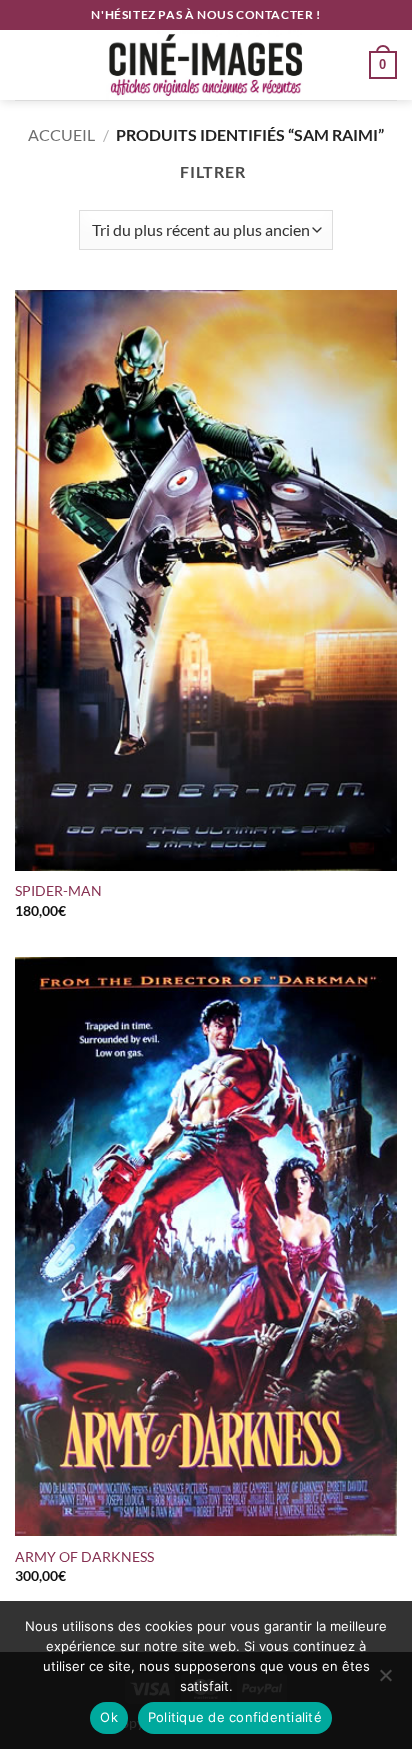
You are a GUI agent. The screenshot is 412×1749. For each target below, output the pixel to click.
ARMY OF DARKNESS (84, 1557)
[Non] (385, 1681)
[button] (27, 64)
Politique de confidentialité (235, 1717)
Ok (109, 1717)
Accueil (61, 134)
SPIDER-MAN (58, 891)
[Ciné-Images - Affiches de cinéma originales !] (206, 65)
